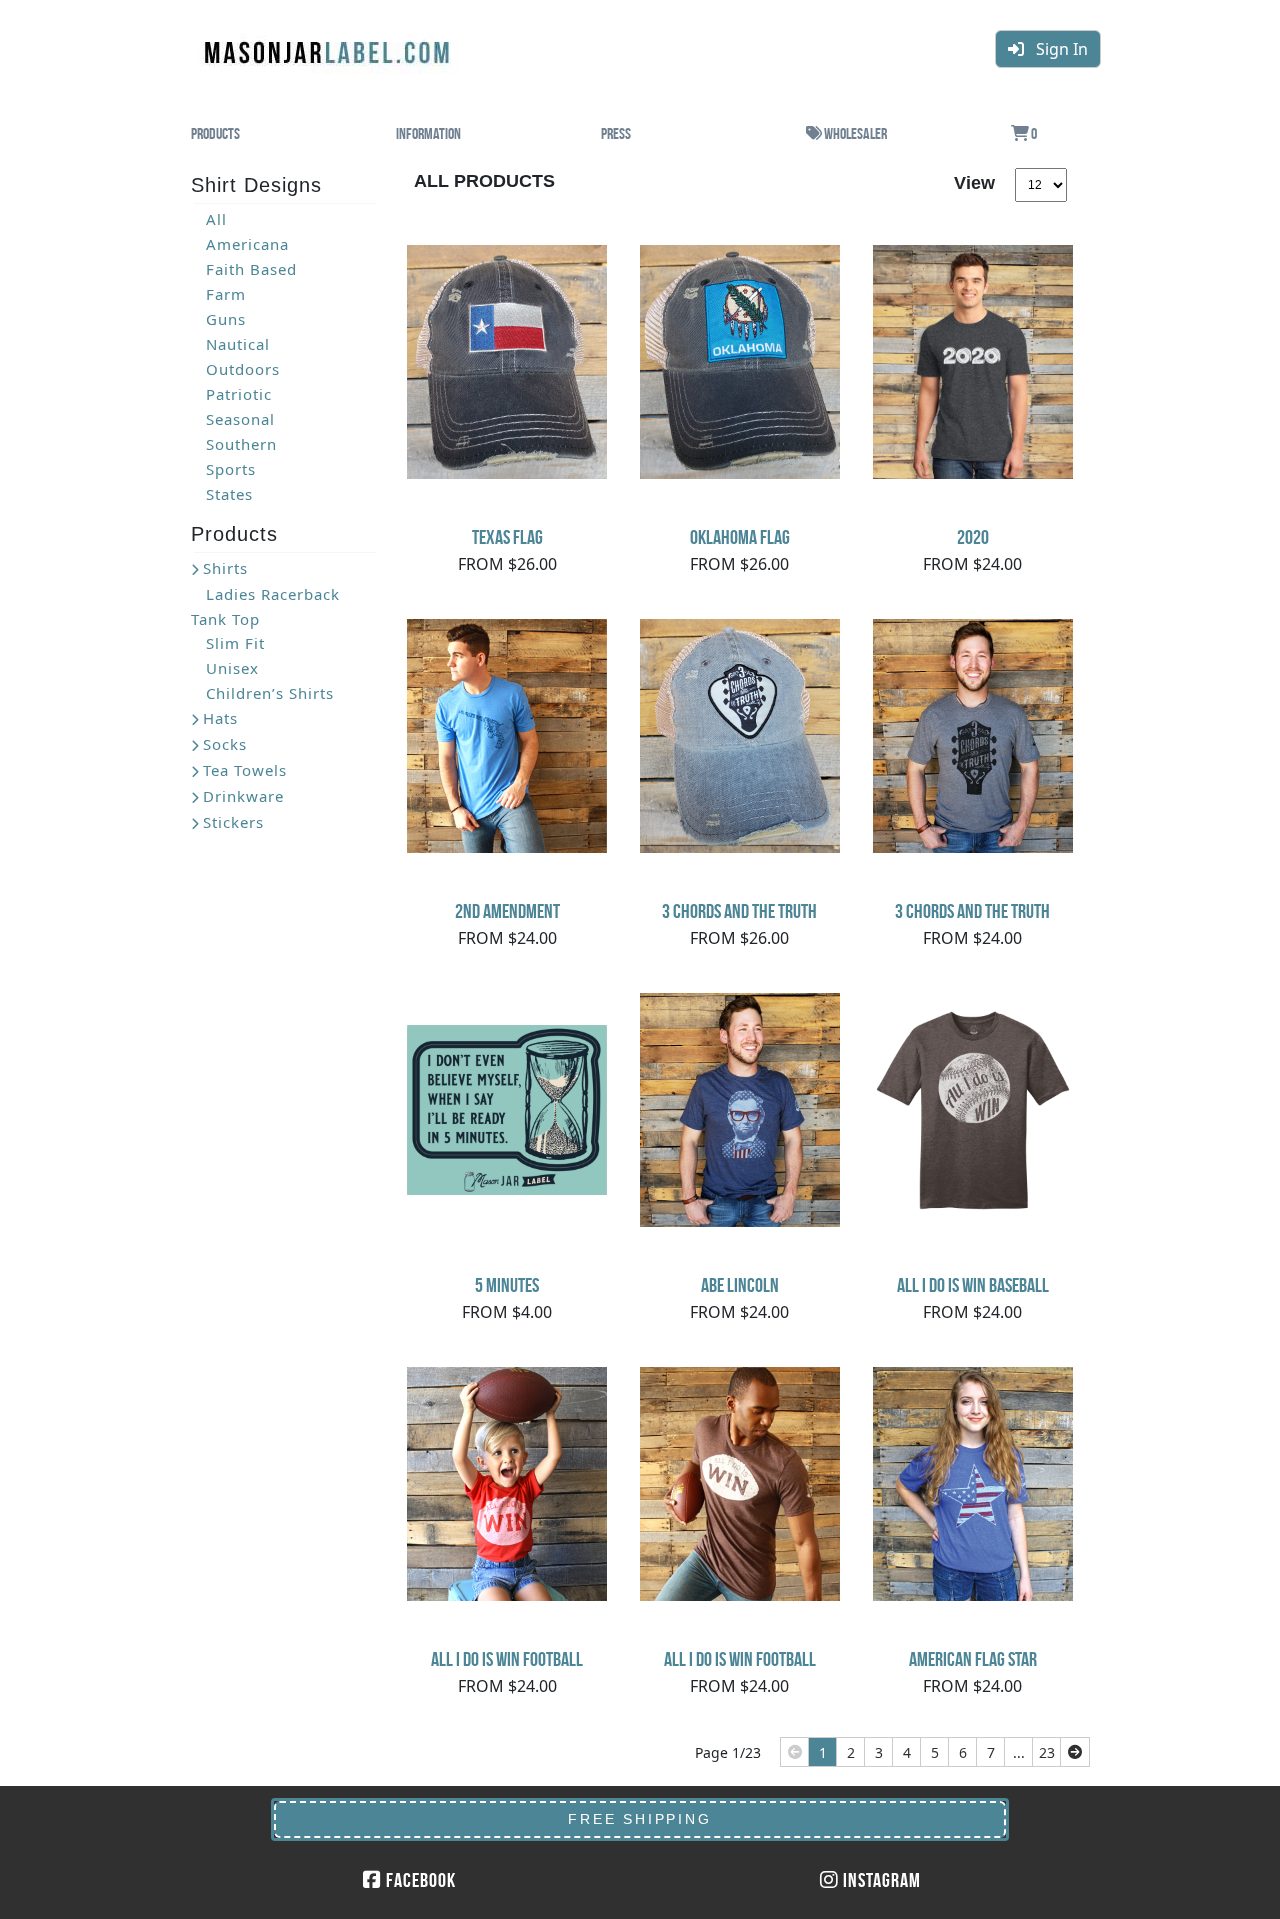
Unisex (232, 668)
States (229, 494)
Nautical (238, 344)
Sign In (1056, 49)
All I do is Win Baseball (973, 1285)
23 (1047, 1752)
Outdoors (243, 369)
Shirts (225, 568)
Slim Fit (235, 643)
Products (215, 133)
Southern (241, 444)
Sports (231, 469)
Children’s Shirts (270, 693)
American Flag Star (973, 1659)
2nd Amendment (507, 911)
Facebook (419, 1880)
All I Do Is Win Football (507, 1659)
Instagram (880, 1880)
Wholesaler (854, 133)
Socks (225, 744)
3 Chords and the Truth (739, 911)
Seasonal (240, 419)
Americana (247, 244)
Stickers (233, 822)
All (216, 219)
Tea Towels (245, 770)
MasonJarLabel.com (329, 45)
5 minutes (507, 1285)
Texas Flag (507, 537)
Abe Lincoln (740, 1285)
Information (428, 133)
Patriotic (239, 394)
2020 (973, 537)
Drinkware (243, 796)
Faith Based (251, 269)
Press (616, 133)
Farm (226, 294)
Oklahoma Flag (740, 537)
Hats (220, 718)
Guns (226, 319)
